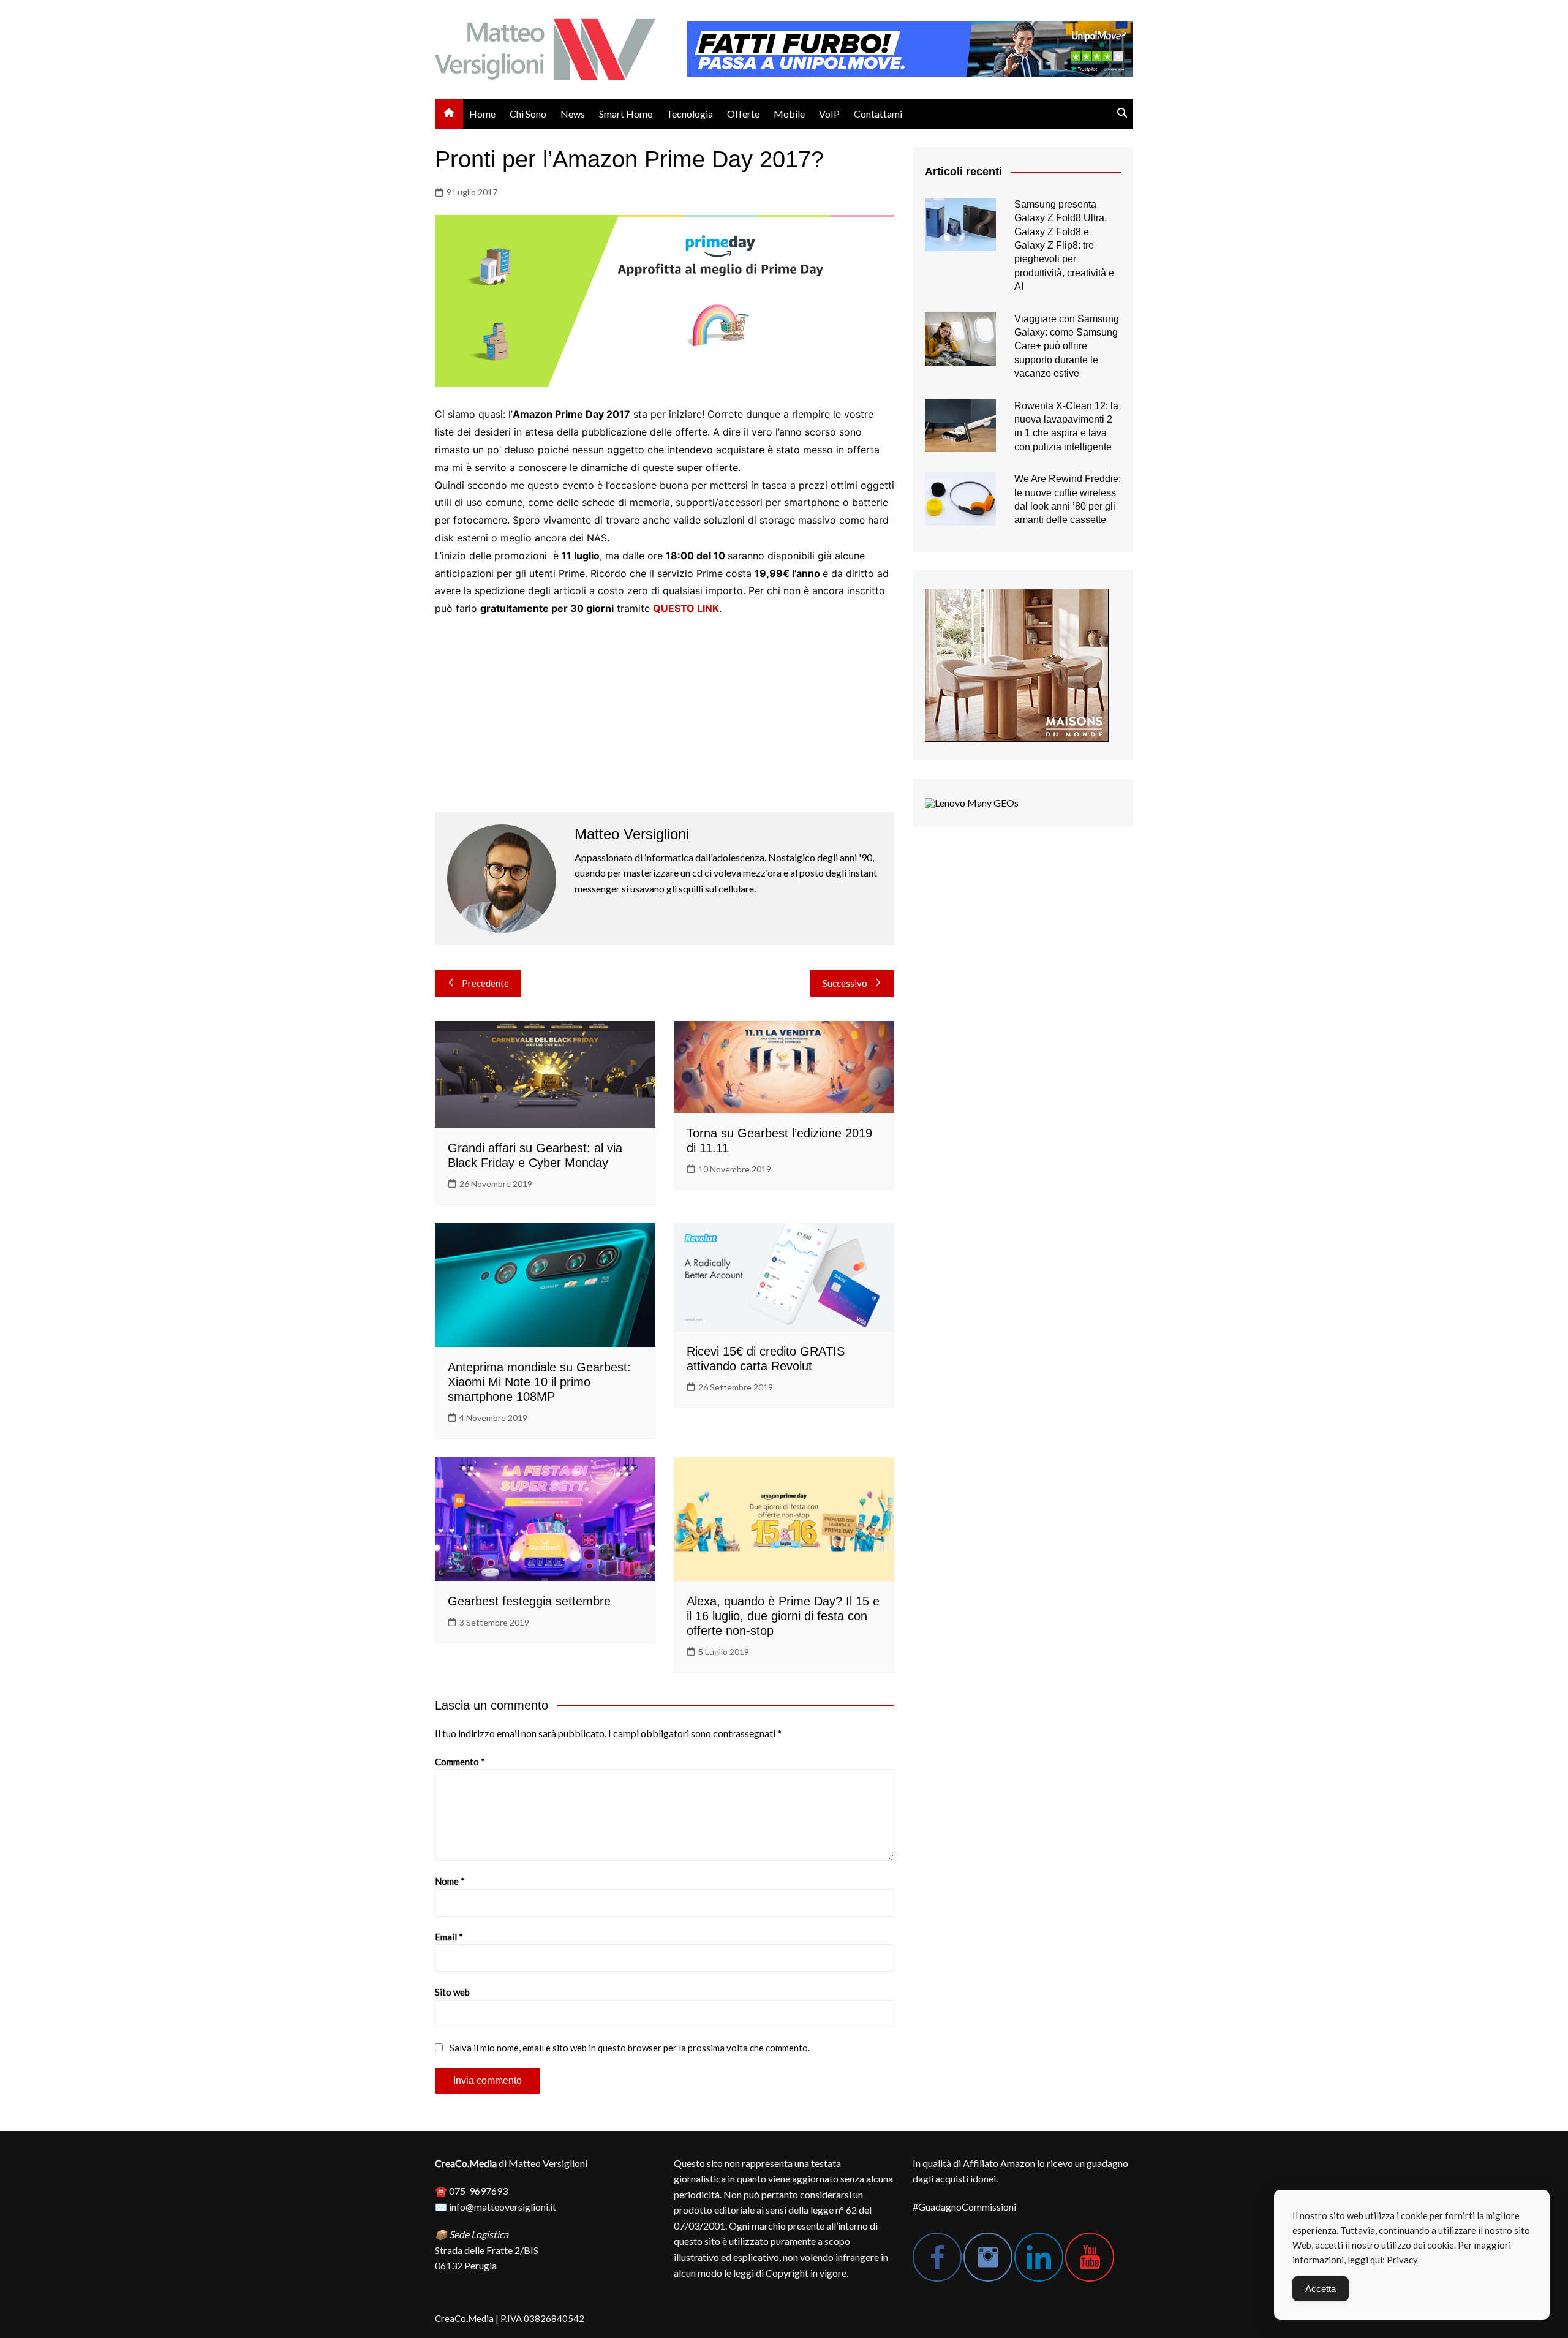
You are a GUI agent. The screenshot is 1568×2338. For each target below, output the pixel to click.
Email (449, 1937)
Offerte (743, 114)
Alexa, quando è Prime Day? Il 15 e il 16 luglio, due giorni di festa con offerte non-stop (783, 1616)
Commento (460, 1762)
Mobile (789, 114)
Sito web (452, 1992)
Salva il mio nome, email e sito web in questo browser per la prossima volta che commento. (630, 2048)
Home (482, 114)
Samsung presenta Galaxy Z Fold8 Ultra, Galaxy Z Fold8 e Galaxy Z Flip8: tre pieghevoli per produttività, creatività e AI (1064, 245)
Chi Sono (528, 114)
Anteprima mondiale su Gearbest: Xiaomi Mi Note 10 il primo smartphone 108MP (539, 1382)
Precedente (485, 983)
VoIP (829, 114)
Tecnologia (690, 114)
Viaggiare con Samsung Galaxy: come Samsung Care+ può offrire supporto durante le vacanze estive (1067, 346)
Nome (450, 1881)
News (573, 114)
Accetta (1321, 2289)
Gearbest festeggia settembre (529, 1601)
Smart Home (626, 114)
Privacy (1402, 2260)
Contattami (878, 114)
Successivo (845, 983)
